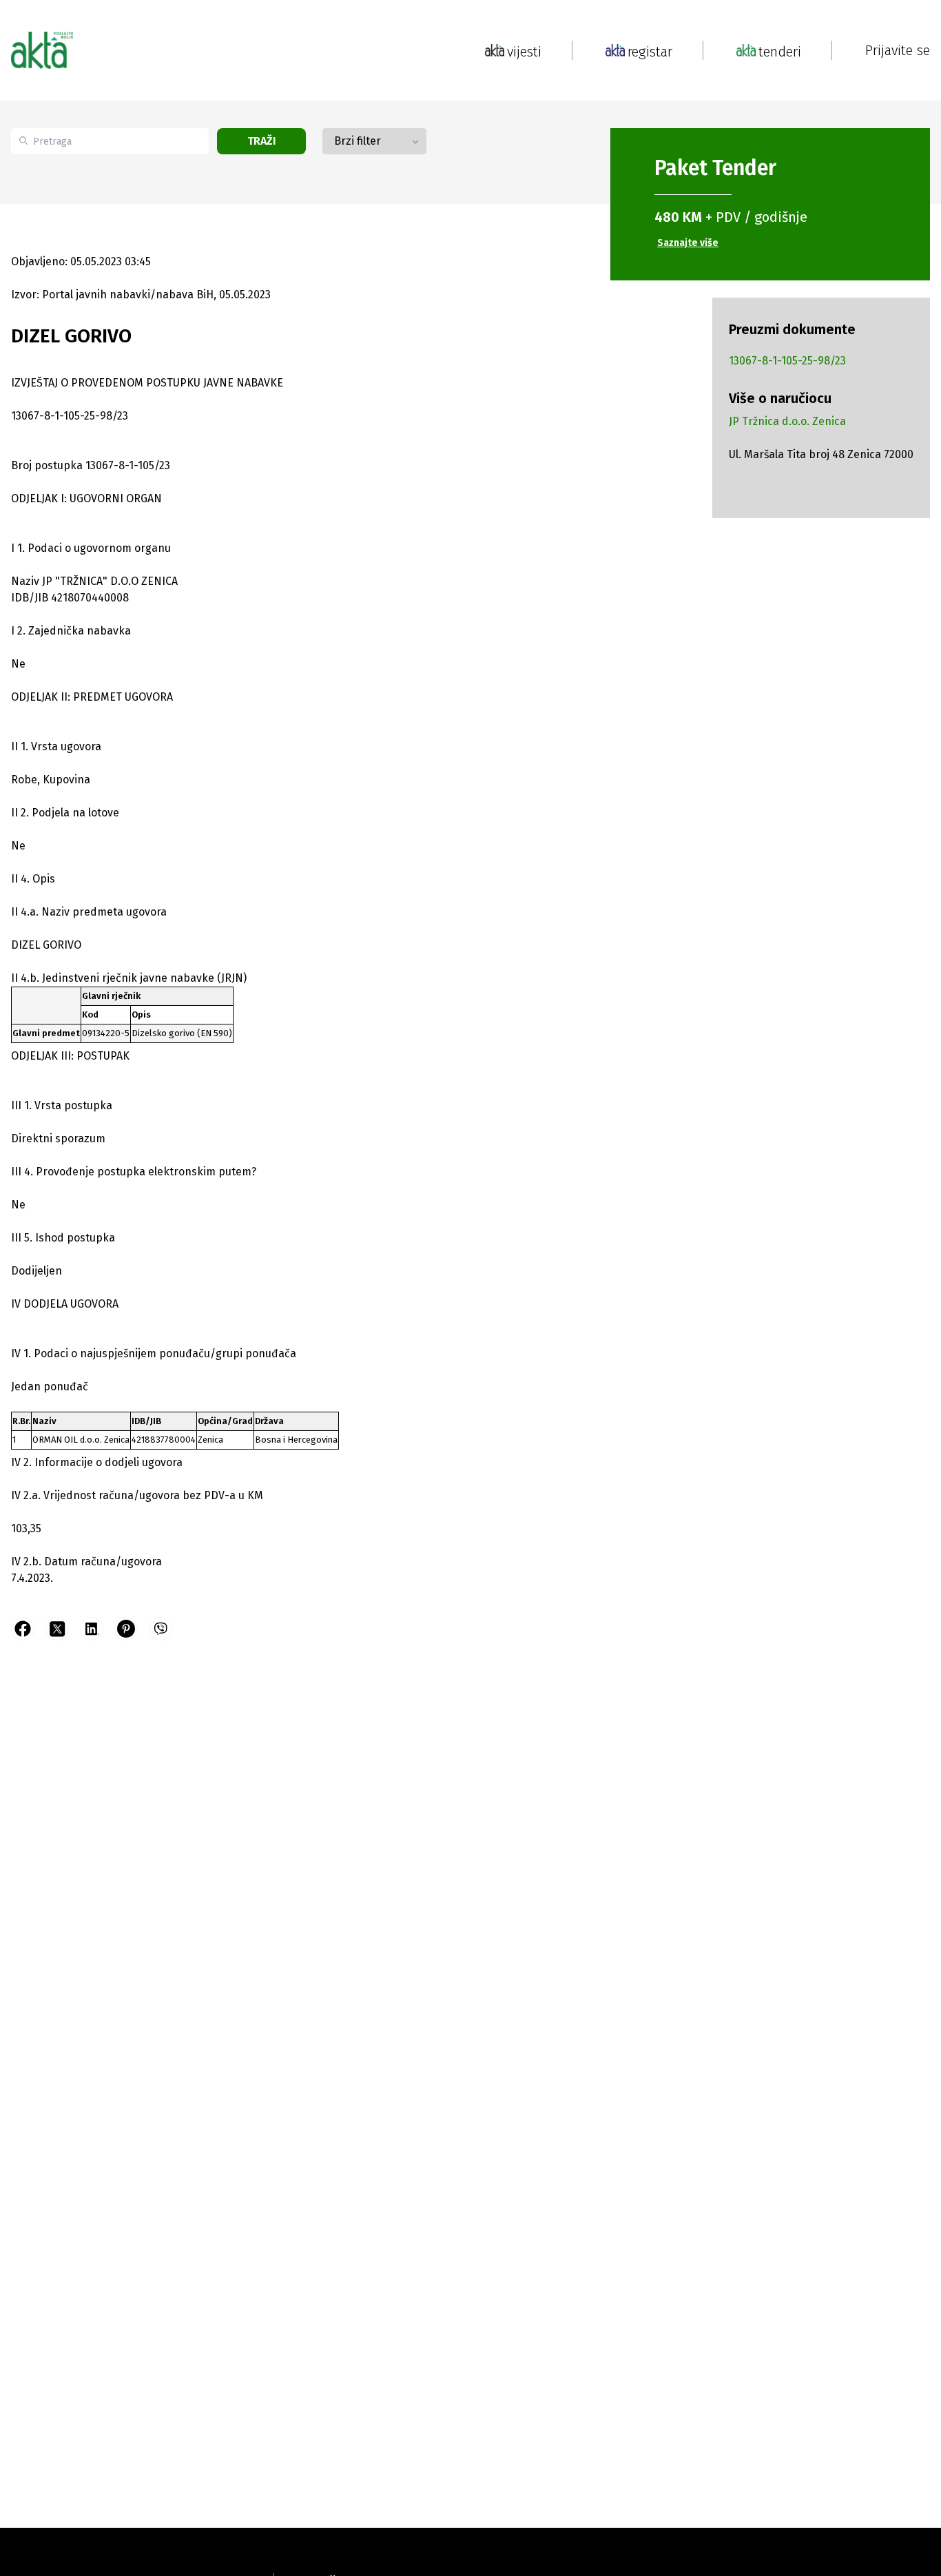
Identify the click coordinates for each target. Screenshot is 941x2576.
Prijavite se (898, 50)
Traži (262, 141)
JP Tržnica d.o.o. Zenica (787, 421)
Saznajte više (688, 243)
